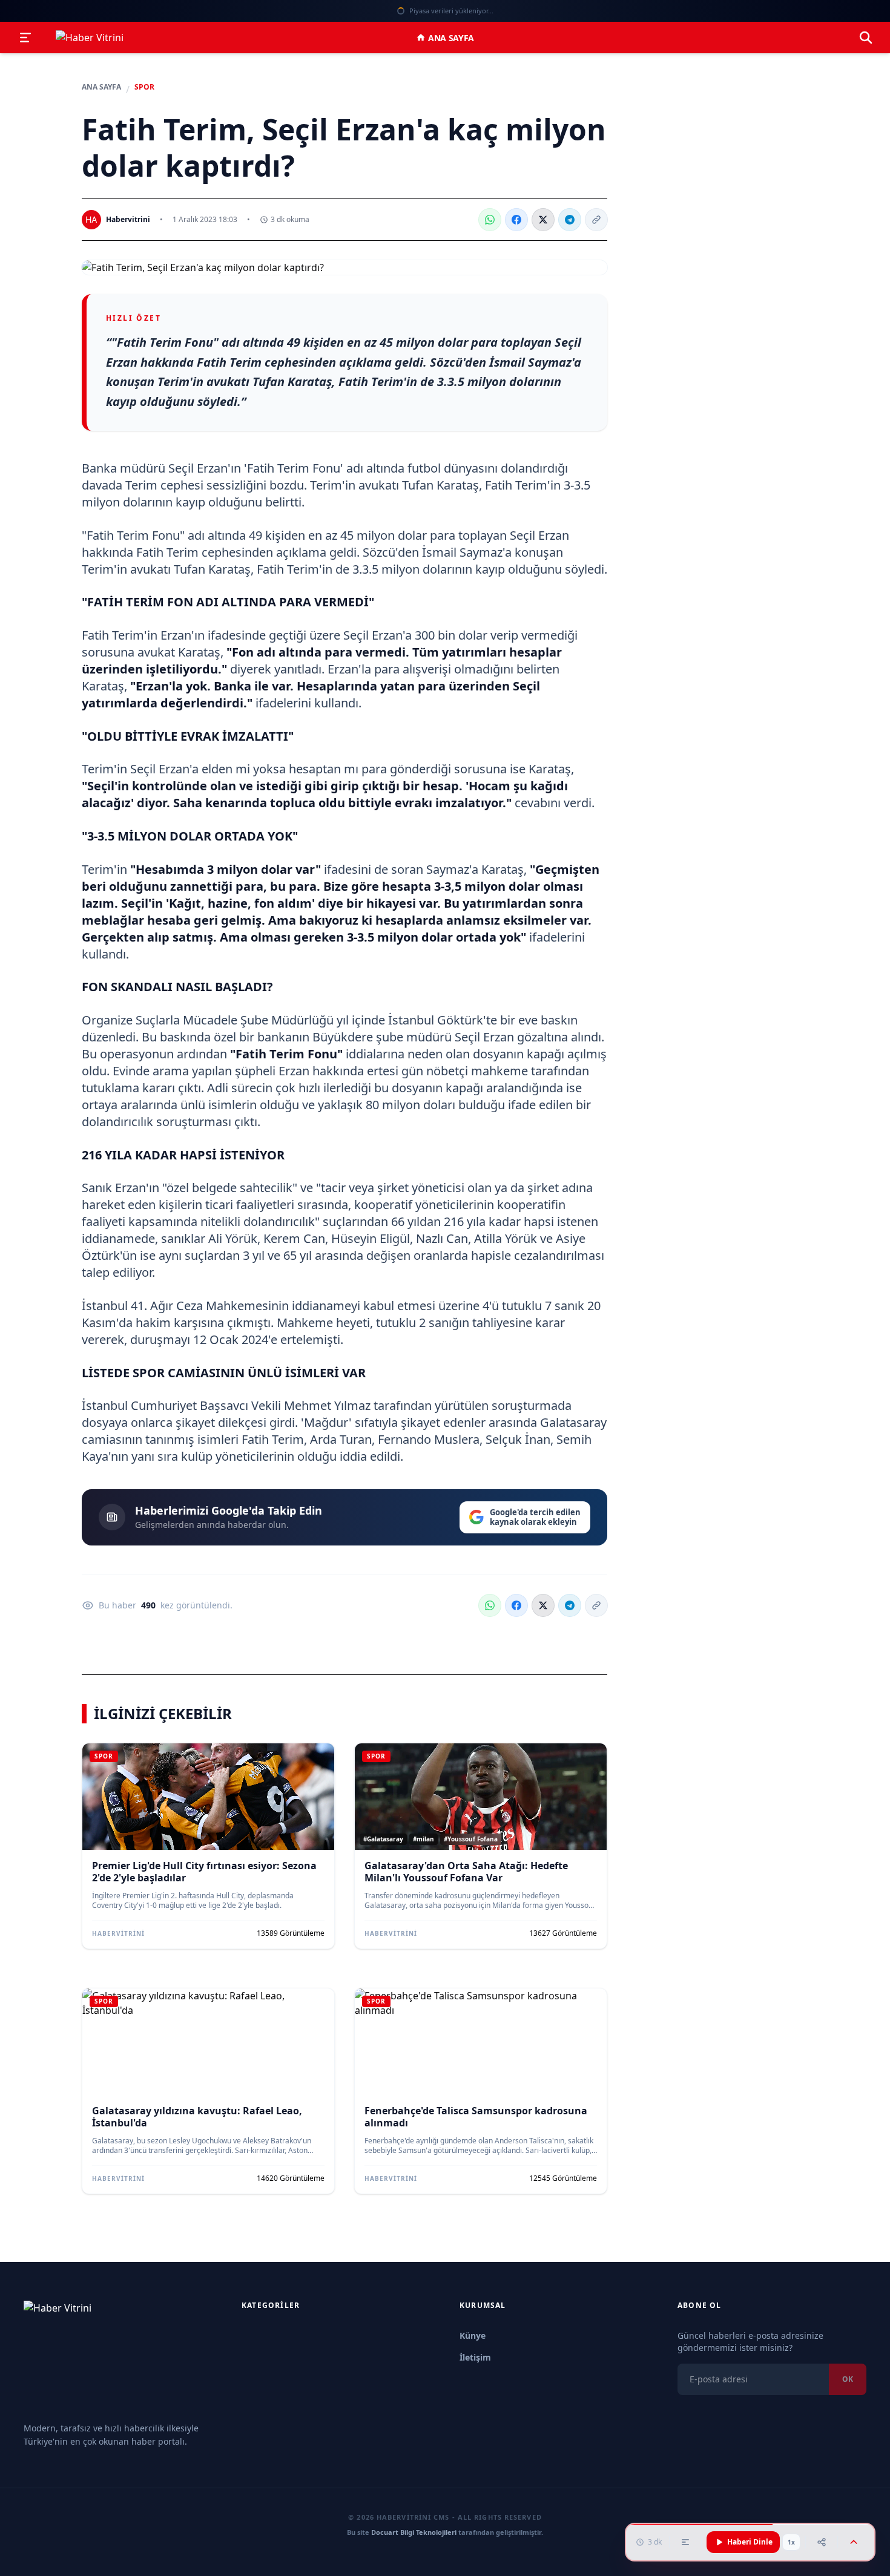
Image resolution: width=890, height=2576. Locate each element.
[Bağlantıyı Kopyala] (596, 220)
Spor (144, 87)
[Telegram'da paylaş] (570, 220)
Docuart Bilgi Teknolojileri (414, 2532)
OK (848, 2379)
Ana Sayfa (451, 38)
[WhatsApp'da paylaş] (490, 220)
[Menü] (25, 38)
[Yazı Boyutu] (685, 2542)
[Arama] (866, 38)
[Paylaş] (822, 2542)
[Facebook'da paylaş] (516, 220)
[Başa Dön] (854, 2542)
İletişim (475, 2357)
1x (791, 2542)
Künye (473, 2335)
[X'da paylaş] (543, 220)
